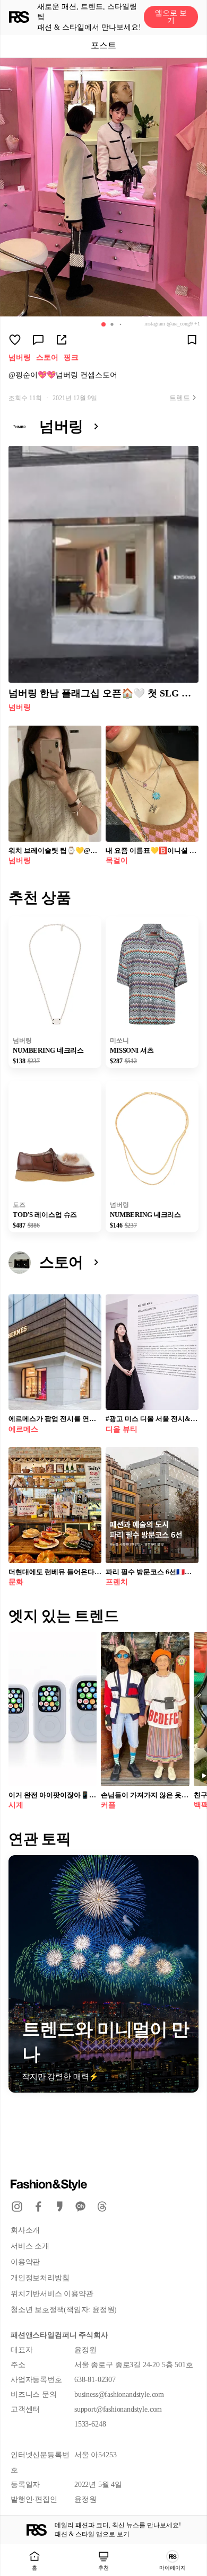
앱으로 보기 (171, 17)
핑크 (71, 358)
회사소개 (25, 2230)
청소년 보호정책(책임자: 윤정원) (64, 2310)
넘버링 (20, 358)
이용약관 (25, 2262)
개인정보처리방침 (40, 2278)
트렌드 (180, 398)
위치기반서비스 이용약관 (52, 2294)
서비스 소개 (30, 2246)
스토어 (47, 358)
